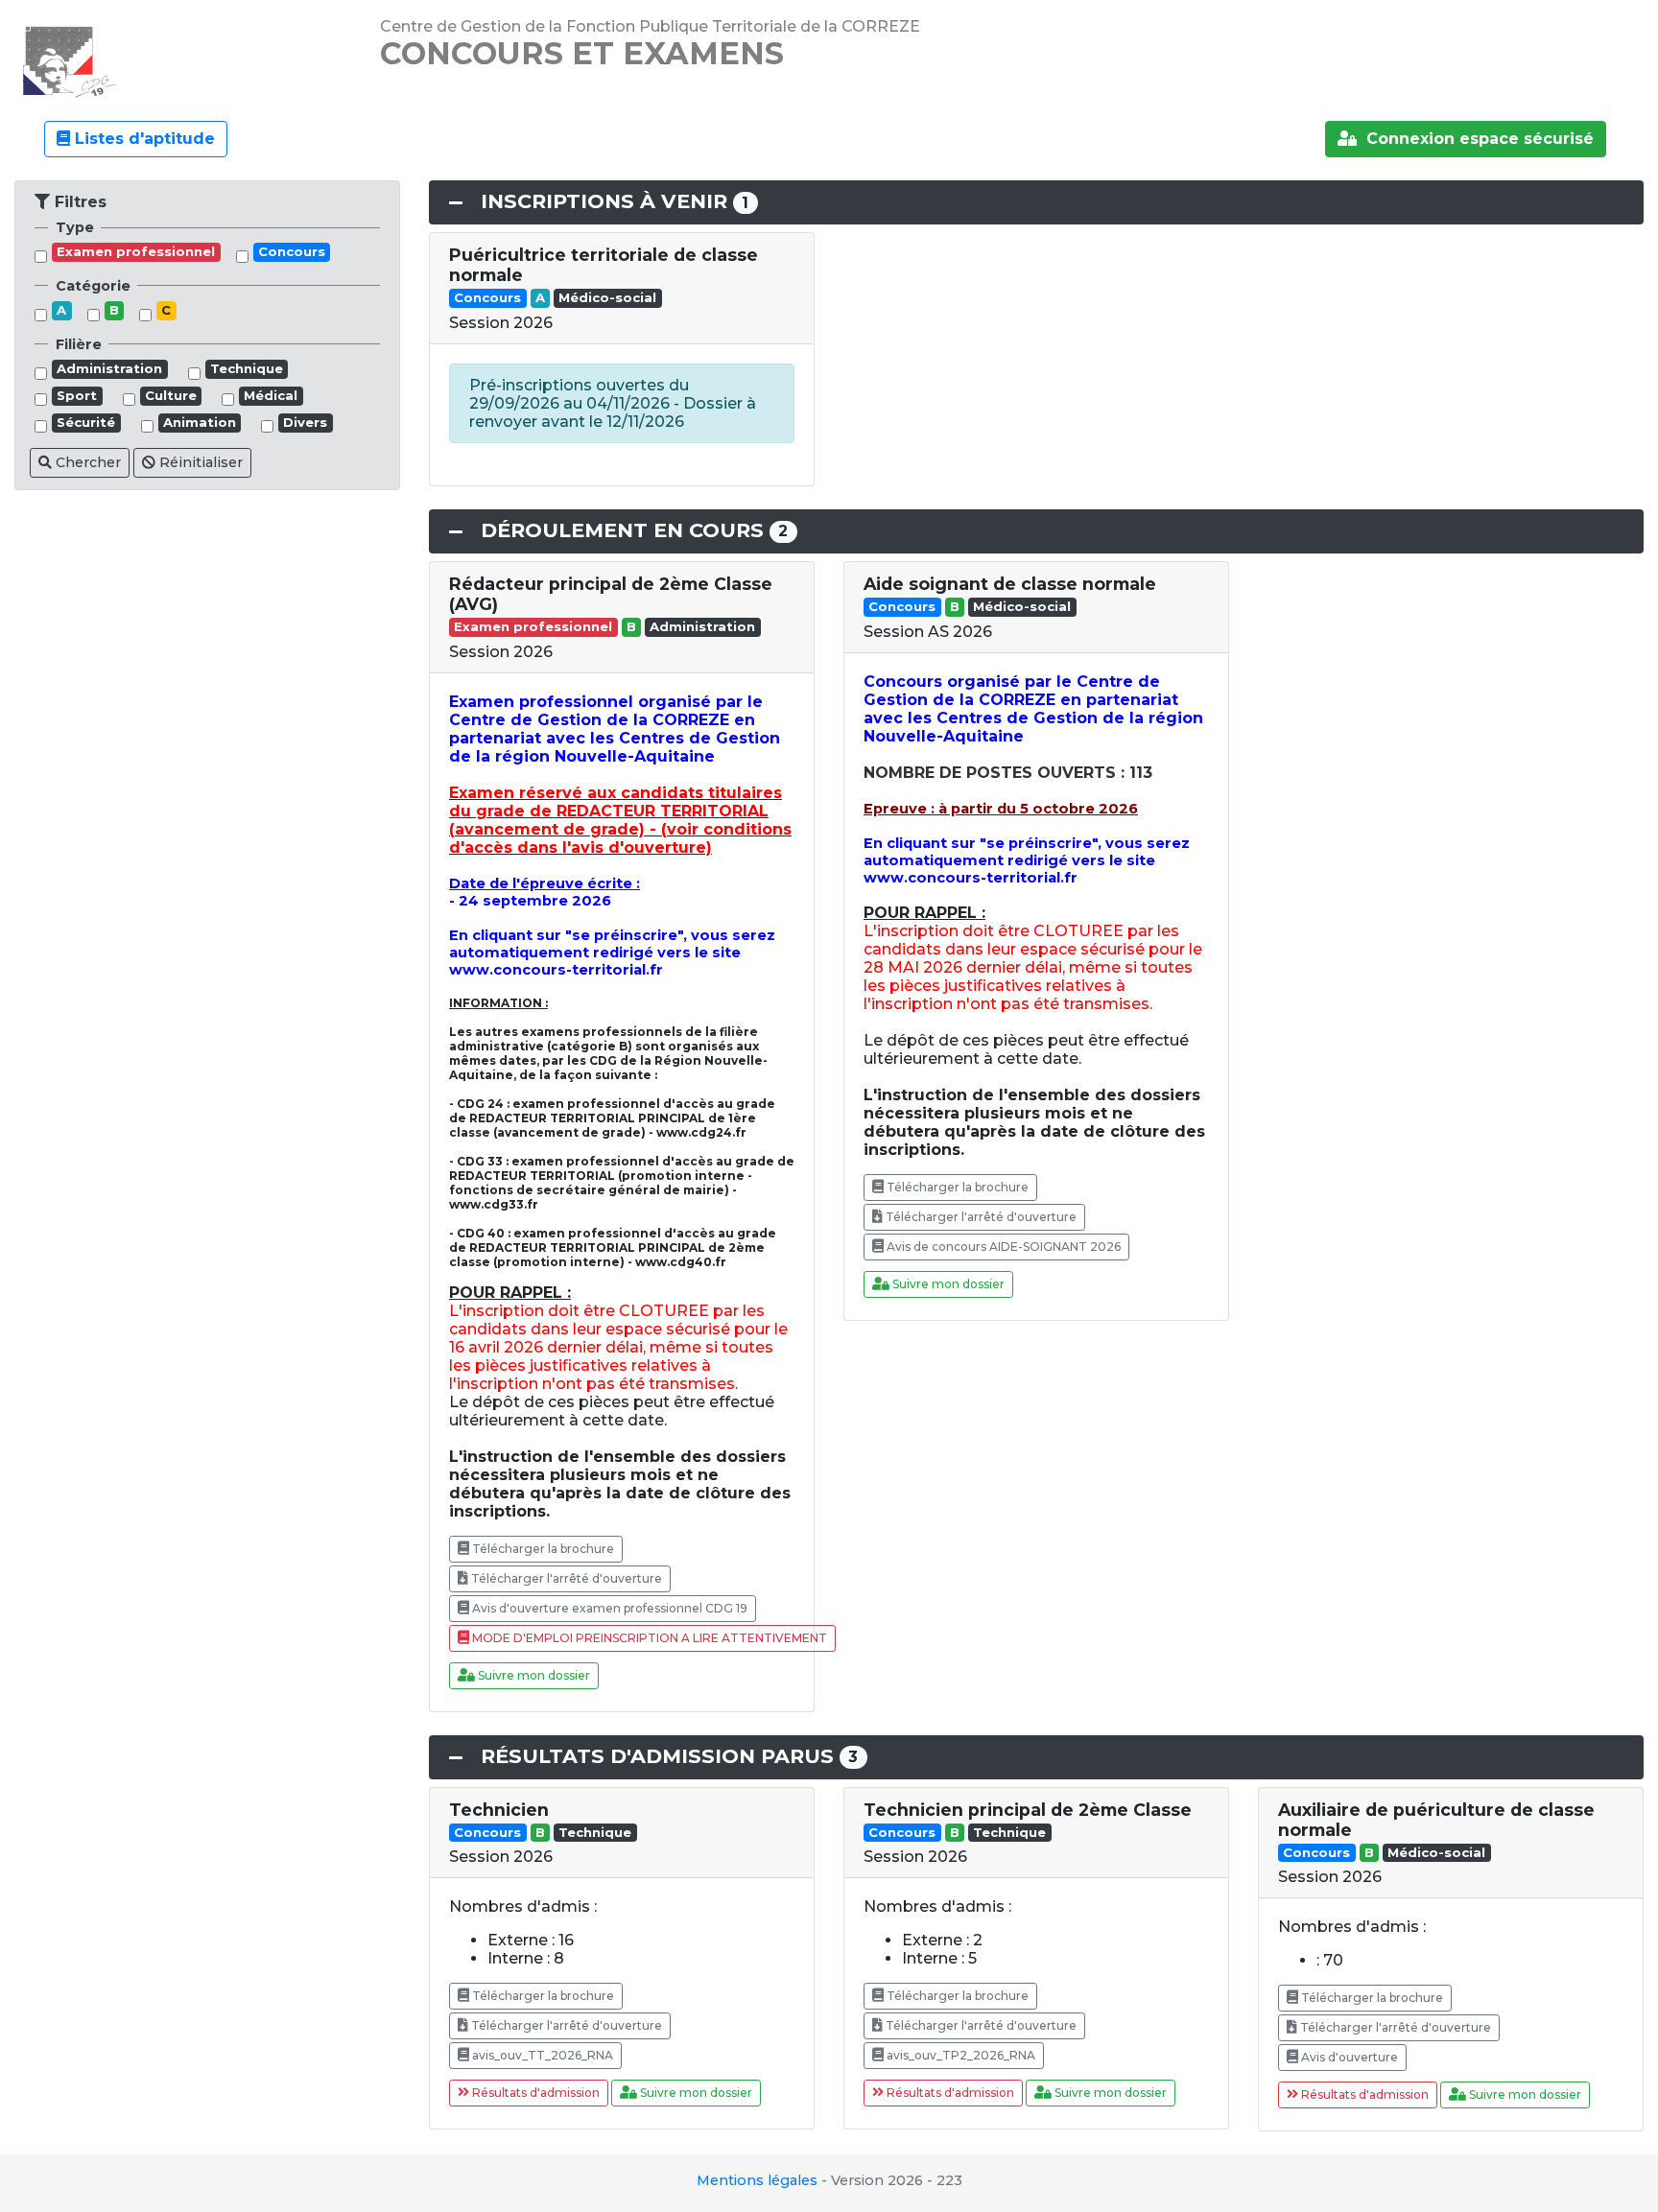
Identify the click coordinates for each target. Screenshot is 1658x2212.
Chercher (86, 462)
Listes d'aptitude (142, 139)
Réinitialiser (199, 462)
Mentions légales (757, 2180)
